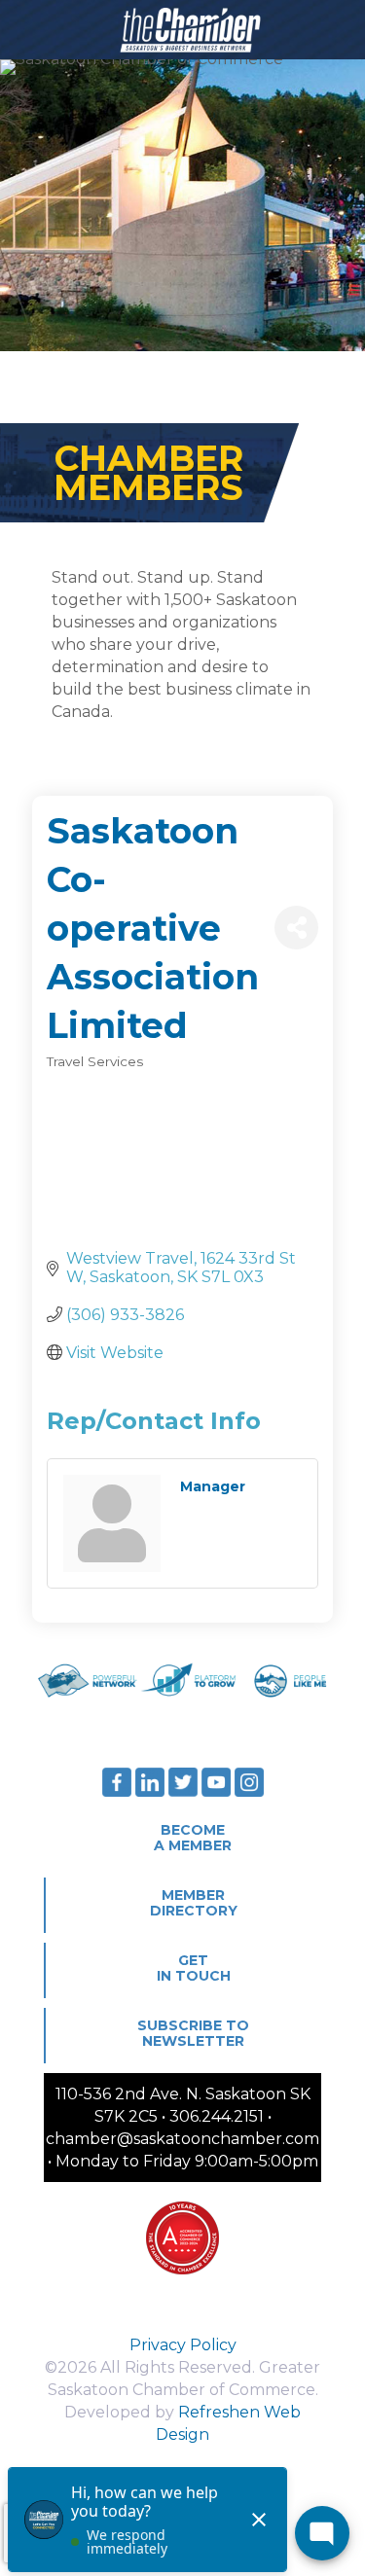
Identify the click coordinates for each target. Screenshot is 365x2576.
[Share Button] (296, 928)
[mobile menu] (339, 29)
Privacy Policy (183, 2345)
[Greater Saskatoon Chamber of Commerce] (182, 29)
